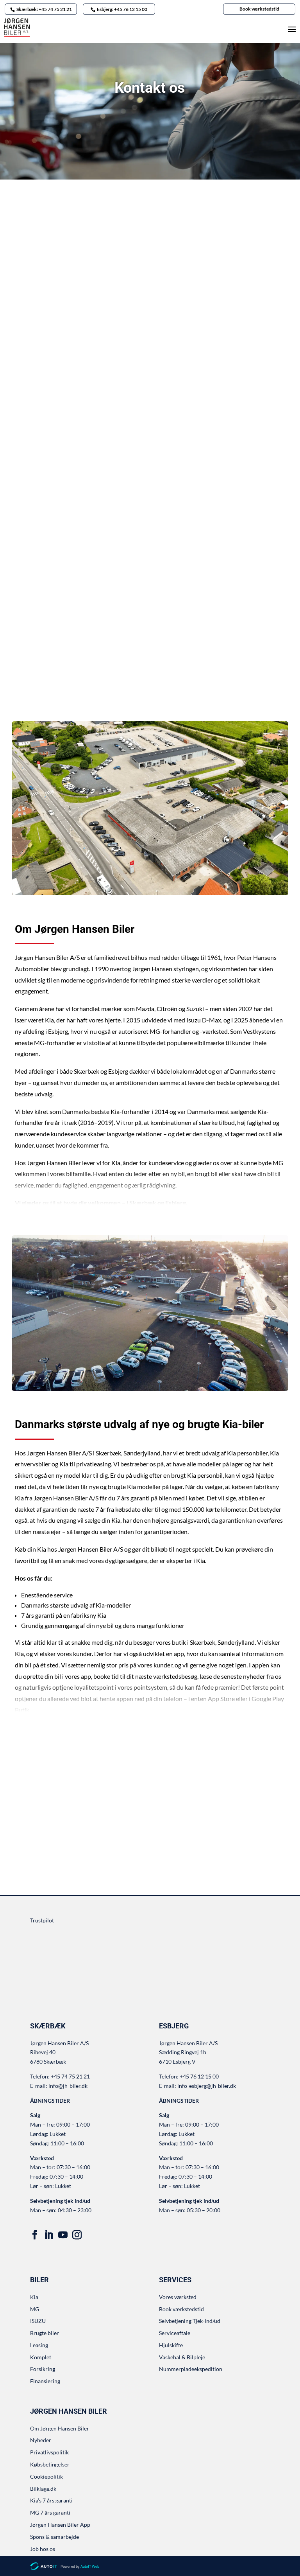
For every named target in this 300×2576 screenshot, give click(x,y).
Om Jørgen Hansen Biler (60, 2428)
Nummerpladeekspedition (191, 2369)
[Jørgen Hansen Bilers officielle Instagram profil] (77, 2235)
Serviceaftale (175, 2333)
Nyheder (41, 2440)
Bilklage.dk (43, 2489)
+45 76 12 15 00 (60, 629)
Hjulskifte (171, 2345)
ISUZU (38, 2321)
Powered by (80, 2566)
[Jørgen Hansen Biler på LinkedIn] (49, 2235)
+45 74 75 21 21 (60, 380)
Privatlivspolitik (49, 2452)
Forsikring (43, 2369)
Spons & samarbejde (54, 2537)
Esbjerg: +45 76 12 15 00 (122, 9)
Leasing (39, 2345)
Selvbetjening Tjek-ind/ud (190, 2321)
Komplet (41, 2357)
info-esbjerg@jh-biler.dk (70, 618)
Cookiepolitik (46, 2476)
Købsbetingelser (50, 2464)
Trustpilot (42, 1920)
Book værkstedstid (259, 9)
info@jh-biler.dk (59, 369)
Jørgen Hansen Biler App (60, 2525)
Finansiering (45, 2381)
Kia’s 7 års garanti (51, 2500)
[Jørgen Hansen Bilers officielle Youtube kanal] (63, 2235)
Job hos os (43, 2549)
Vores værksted (178, 2297)
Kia (34, 2297)
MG (35, 2309)
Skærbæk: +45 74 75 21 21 (44, 9)
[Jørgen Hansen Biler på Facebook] (35, 2235)
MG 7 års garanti (50, 2512)
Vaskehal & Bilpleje (182, 2357)
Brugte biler (45, 2333)
